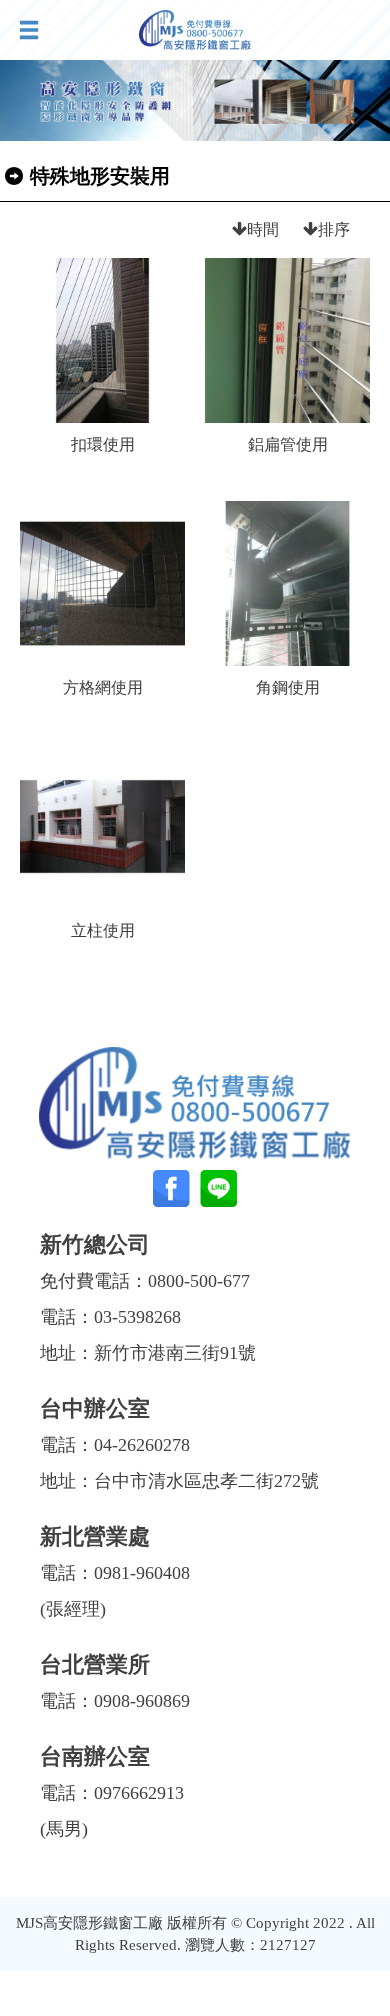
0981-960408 (142, 1573)
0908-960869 (142, 1701)
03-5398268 (137, 1317)
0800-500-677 (199, 1281)
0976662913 (139, 1793)
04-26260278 (142, 1445)
